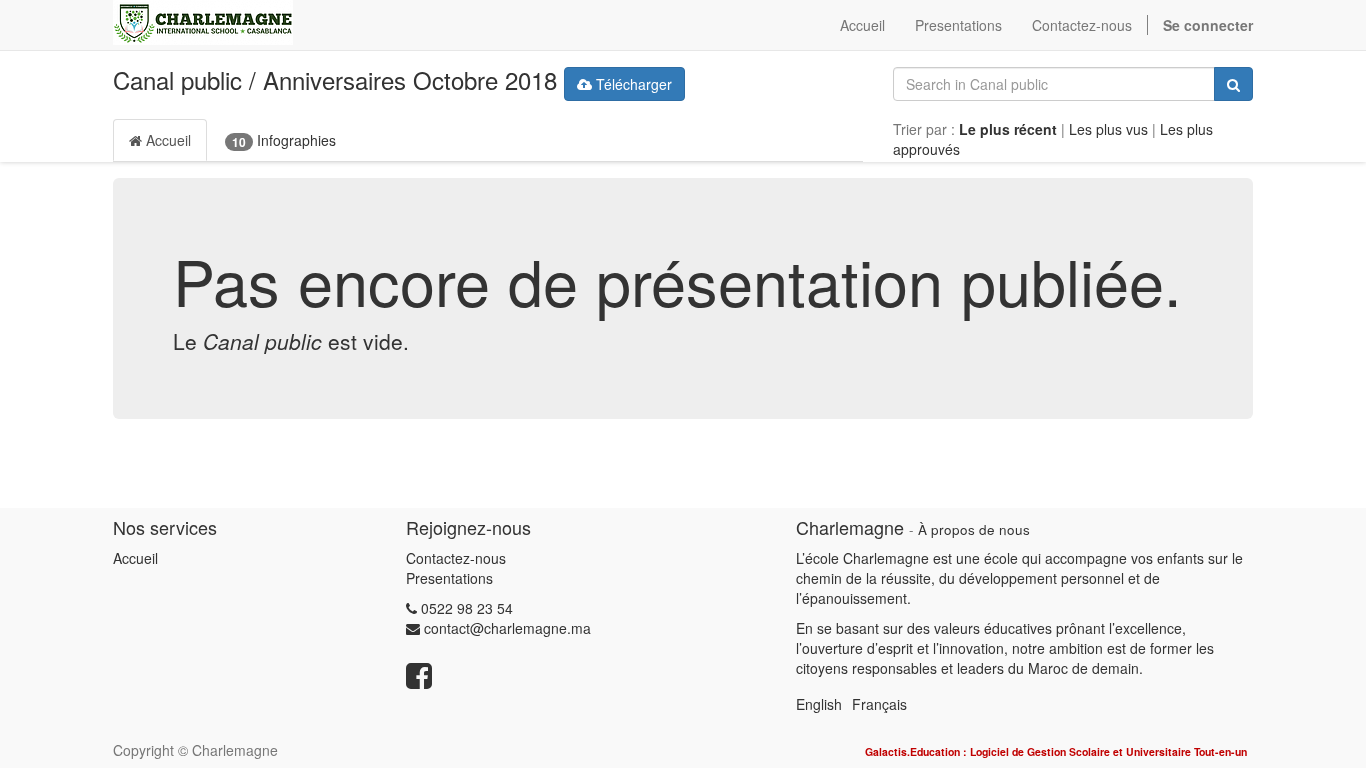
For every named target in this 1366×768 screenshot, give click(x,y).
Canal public (177, 79)
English (819, 704)
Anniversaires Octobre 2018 (410, 79)
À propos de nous (974, 529)
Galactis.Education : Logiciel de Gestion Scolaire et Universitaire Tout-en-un (1056, 751)
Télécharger (632, 84)
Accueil (166, 140)
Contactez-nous (456, 558)
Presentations (449, 578)
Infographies (284, 140)
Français (879, 704)
